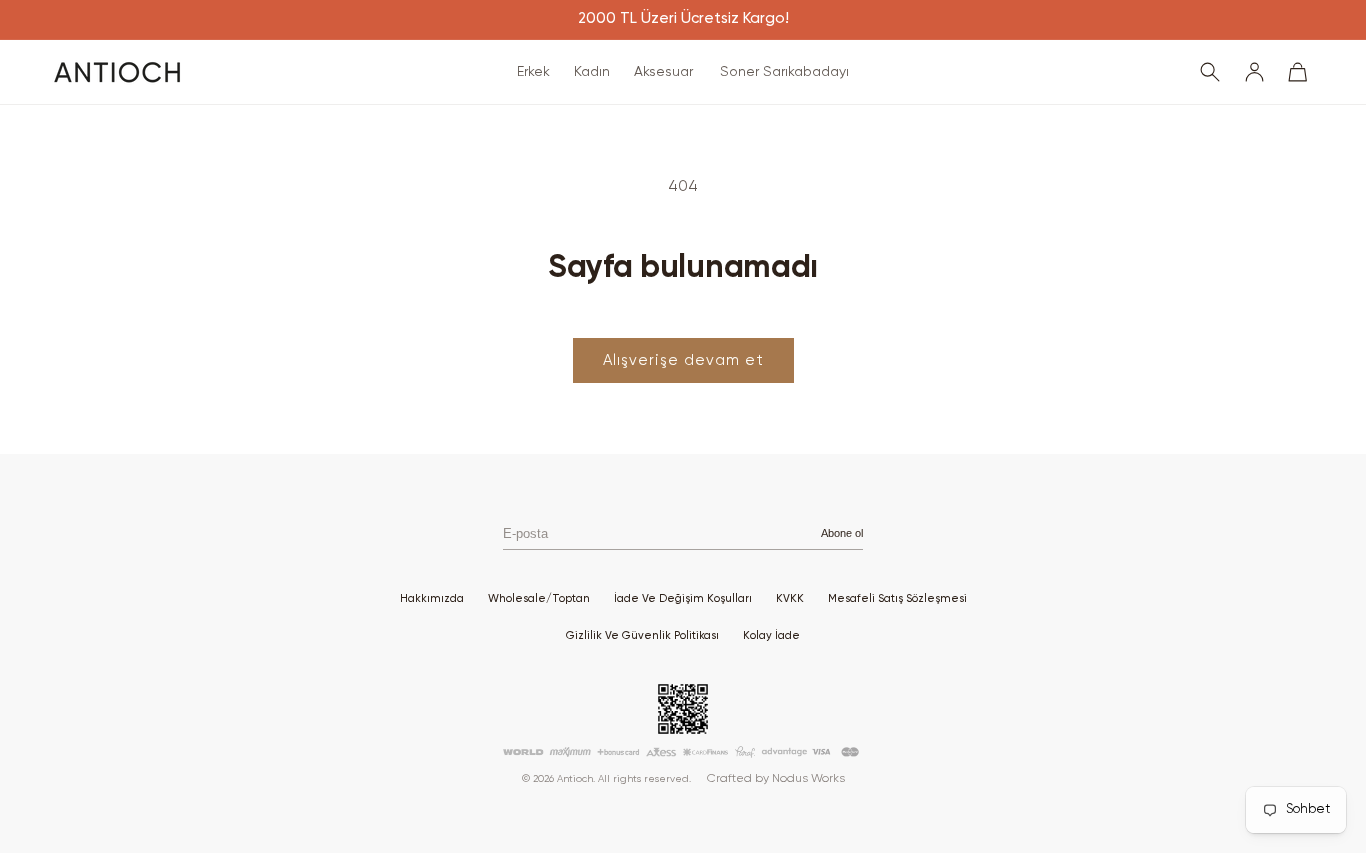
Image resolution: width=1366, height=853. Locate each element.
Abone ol (842, 533)
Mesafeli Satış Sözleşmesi (897, 598)
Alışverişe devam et (683, 360)
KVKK (790, 598)
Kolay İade (771, 635)
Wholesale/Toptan (539, 598)
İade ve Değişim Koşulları (683, 598)
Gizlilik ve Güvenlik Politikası (642, 635)
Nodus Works (808, 779)
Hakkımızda (432, 598)
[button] (533, 72)
